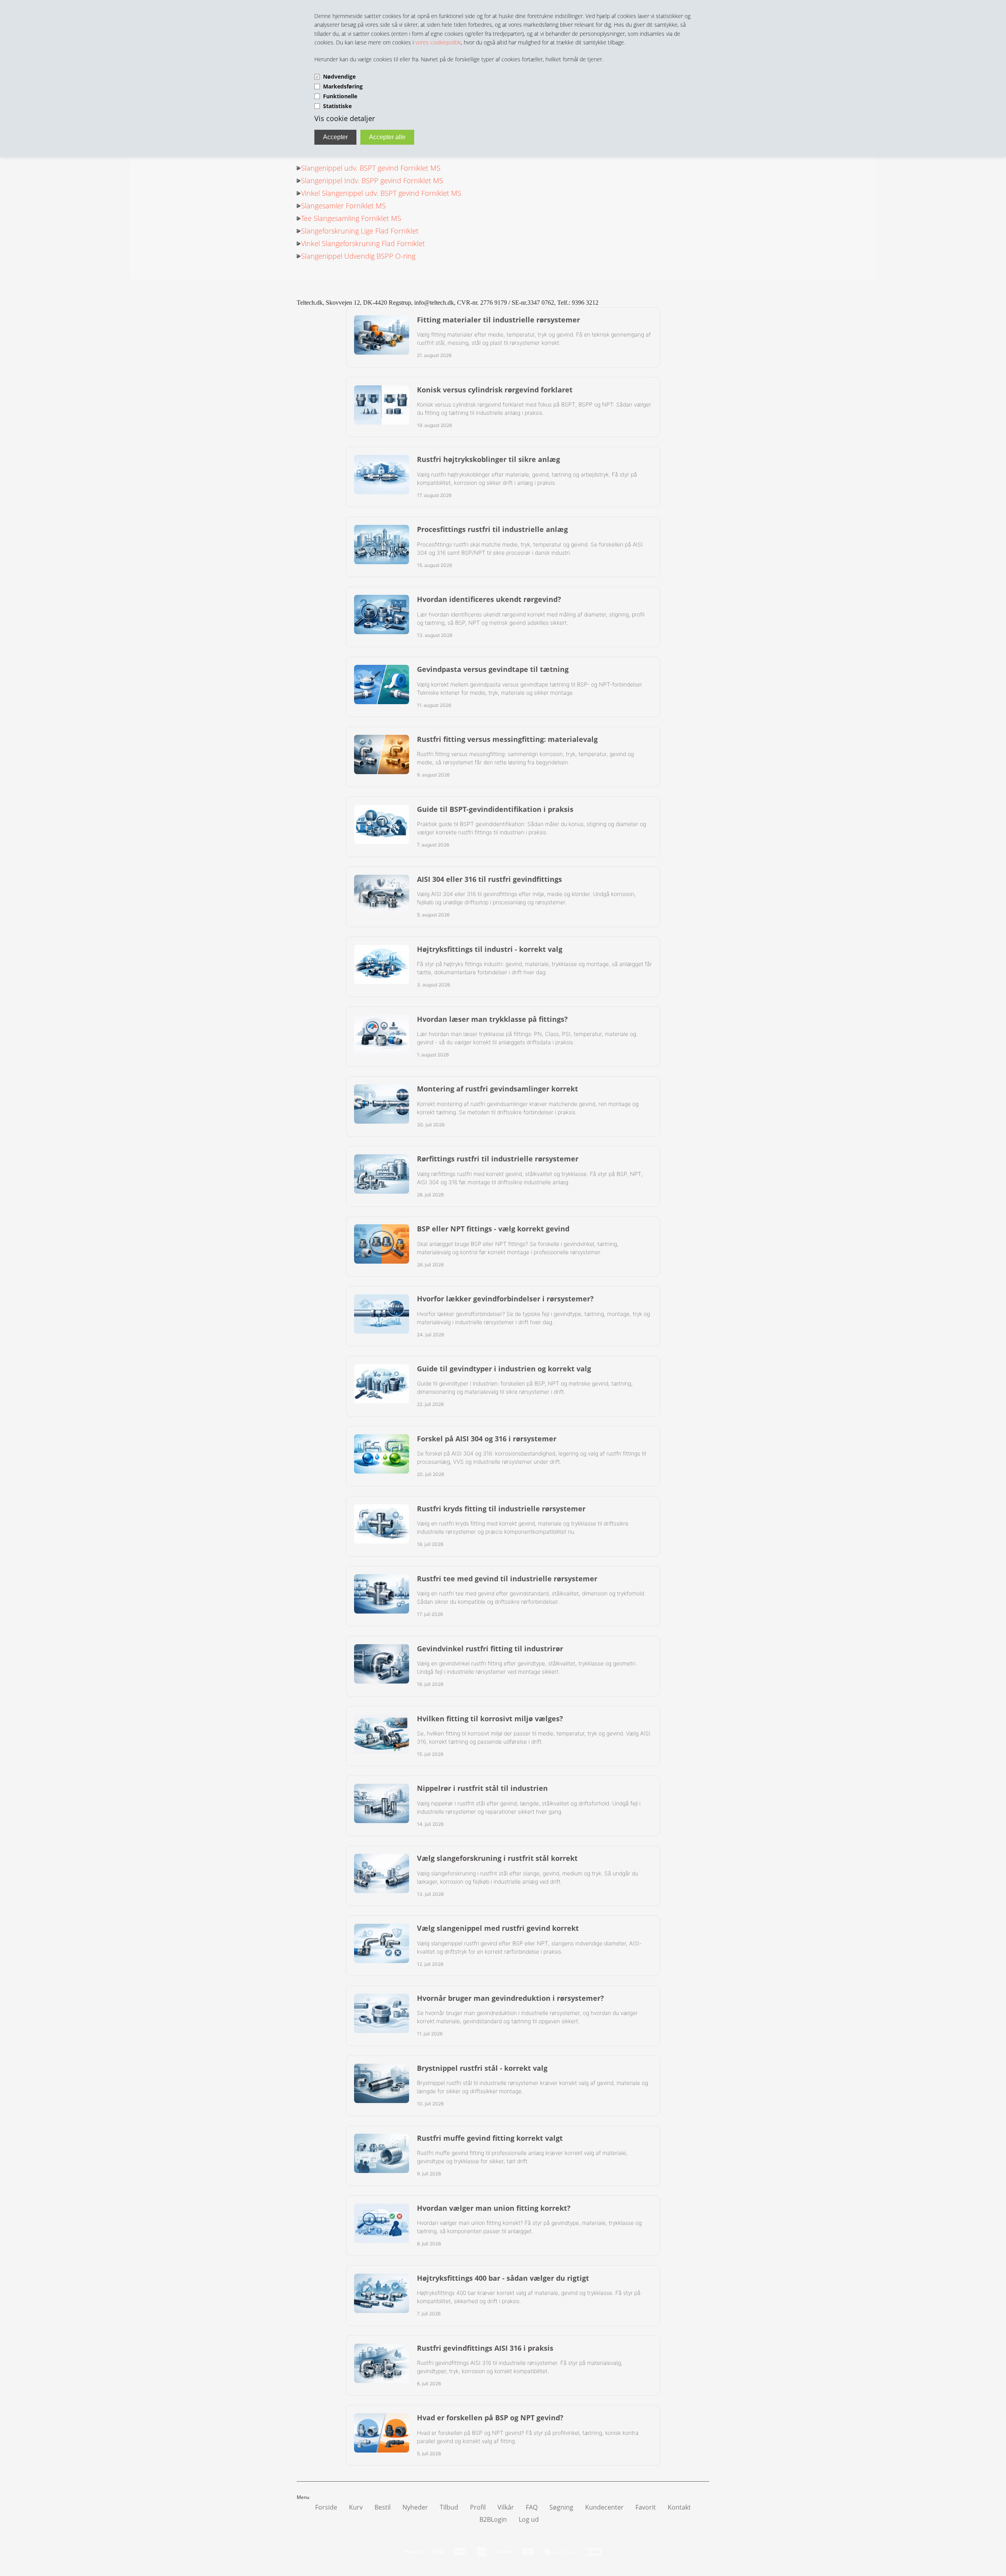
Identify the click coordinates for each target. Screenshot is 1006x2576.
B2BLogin (493, 2519)
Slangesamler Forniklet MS (343, 206)
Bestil (383, 2507)
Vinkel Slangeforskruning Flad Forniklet (363, 243)
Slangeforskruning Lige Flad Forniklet (360, 231)
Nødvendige (339, 76)
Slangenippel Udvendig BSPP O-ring (358, 256)
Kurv (356, 2507)
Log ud (529, 2519)
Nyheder (415, 2507)
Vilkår (506, 2507)
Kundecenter (604, 2507)
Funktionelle (340, 96)
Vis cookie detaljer (345, 118)
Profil (478, 2507)
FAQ (532, 2507)
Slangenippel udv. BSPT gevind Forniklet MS (371, 168)
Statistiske (337, 106)
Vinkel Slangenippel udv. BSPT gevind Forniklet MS (381, 193)
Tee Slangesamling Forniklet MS (351, 218)
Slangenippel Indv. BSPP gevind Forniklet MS (372, 180)
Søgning (561, 2507)
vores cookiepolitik (438, 42)
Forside (326, 2507)
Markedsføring (343, 86)
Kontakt (679, 2507)
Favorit (646, 2507)
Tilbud (449, 2507)
